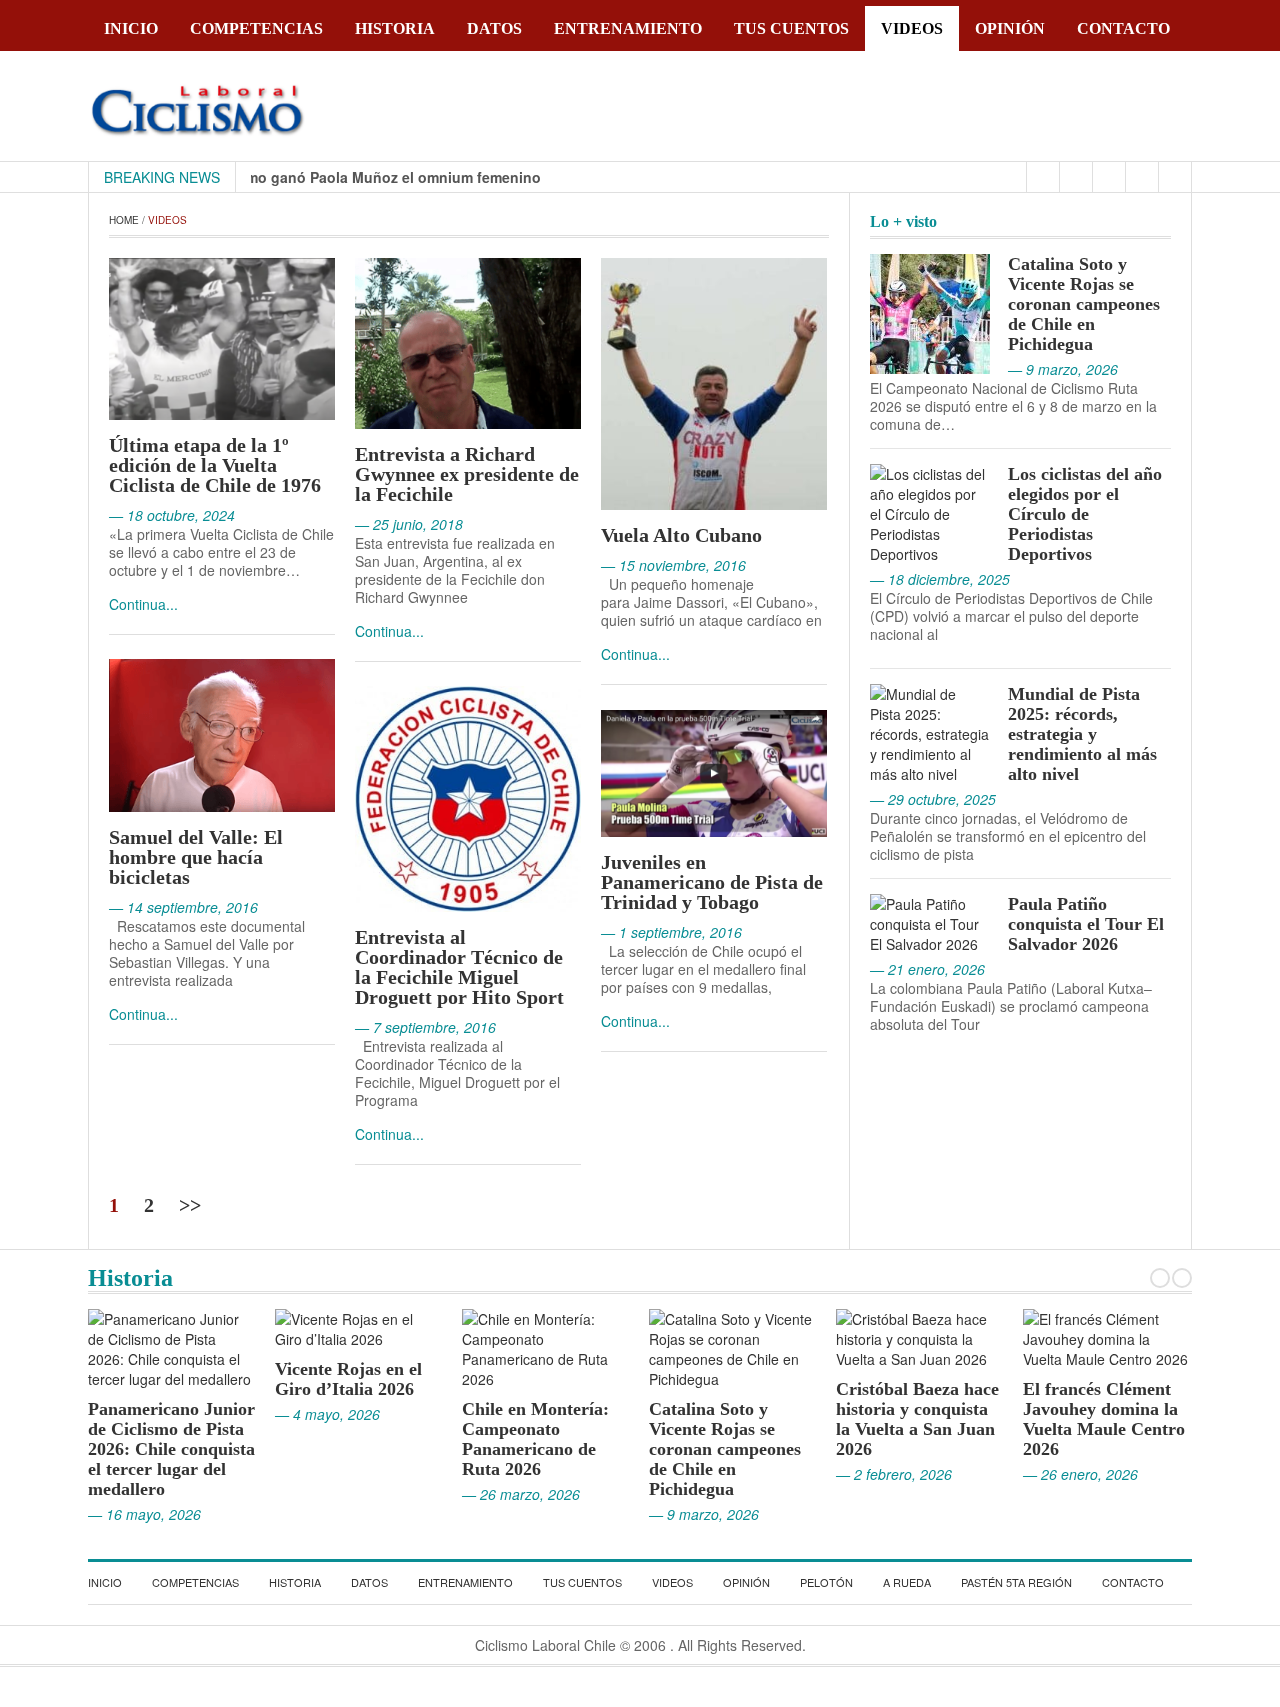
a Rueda (907, 1582)
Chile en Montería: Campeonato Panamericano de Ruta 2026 (518, 1439)
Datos (494, 28)
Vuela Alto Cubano (681, 535)
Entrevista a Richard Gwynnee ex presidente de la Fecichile (467, 474)
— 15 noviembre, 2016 (673, 565)
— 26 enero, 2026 (1063, 1474)
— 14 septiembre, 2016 (183, 907)
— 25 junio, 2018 (409, 524)
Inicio (131, 28)
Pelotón (826, 1582)
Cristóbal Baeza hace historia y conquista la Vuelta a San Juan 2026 (900, 1419)
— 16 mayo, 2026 (127, 1514)
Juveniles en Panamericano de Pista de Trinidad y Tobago (712, 882)
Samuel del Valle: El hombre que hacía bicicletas (196, 857)
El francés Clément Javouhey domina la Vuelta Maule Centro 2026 (1087, 1419)
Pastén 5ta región (1016, 1582)
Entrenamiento (628, 28)
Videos (912, 28)
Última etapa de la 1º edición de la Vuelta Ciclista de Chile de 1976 (215, 465)
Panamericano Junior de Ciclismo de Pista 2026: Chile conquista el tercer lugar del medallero (154, 1449)
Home (124, 220)
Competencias (256, 28)
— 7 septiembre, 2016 (425, 1027)
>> (190, 1205)
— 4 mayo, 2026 (310, 1414)
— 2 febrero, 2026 (877, 1474)
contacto (1123, 28)
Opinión (1010, 28)
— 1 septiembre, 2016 (671, 932)
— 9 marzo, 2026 (687, 1514)
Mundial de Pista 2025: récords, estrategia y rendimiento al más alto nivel (1082, 734)
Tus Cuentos (791, 28)
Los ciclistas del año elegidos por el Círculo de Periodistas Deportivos (1085, 514)
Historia (395, 28)
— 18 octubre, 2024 (172, 515)
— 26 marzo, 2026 (504, 1494)
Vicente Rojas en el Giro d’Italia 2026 (331, 1379)
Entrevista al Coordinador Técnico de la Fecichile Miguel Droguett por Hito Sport (459, 967)
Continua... (143, 604)
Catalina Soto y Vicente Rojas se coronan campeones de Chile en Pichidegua (1084, 304)
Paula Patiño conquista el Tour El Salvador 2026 (1086, 924)
